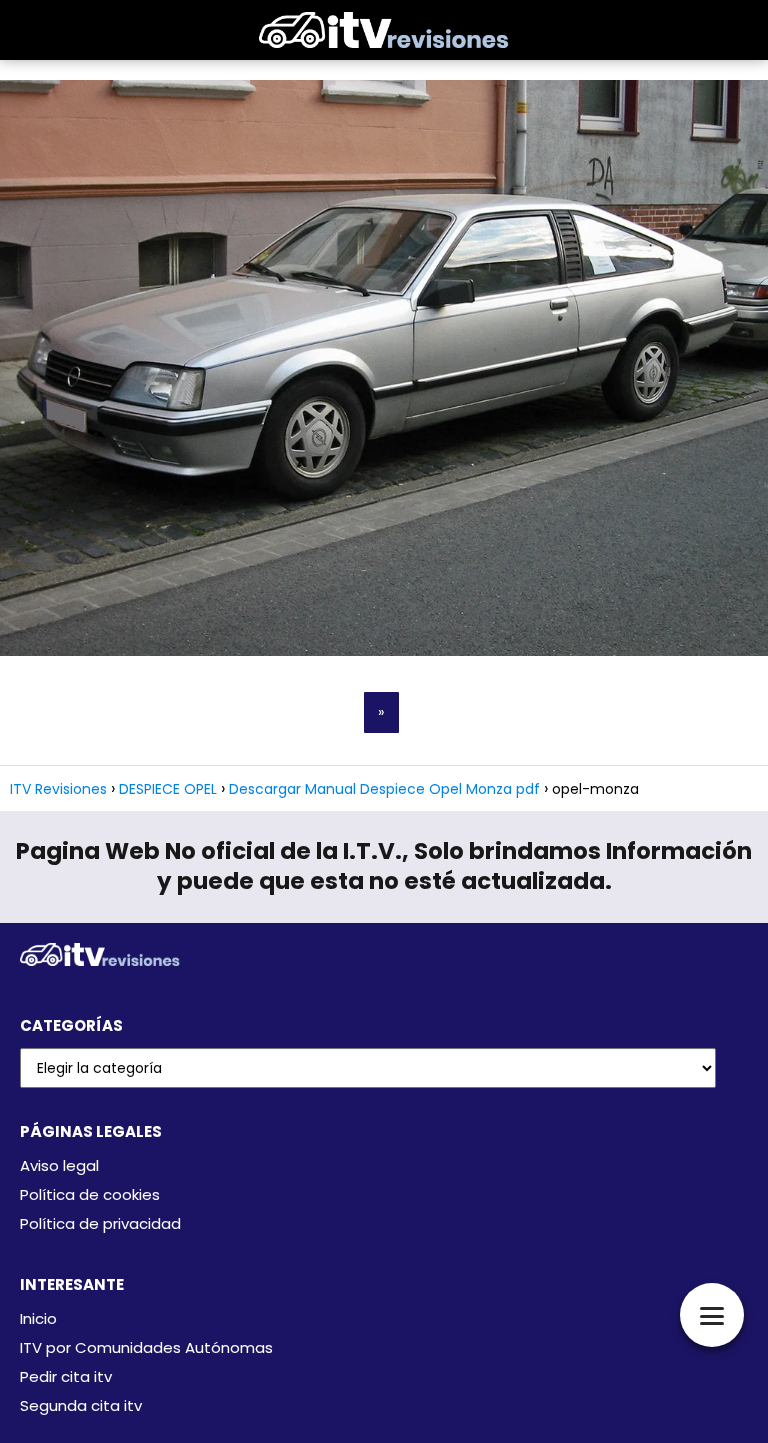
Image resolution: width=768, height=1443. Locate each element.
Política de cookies (90, 1194)
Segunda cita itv (81, 1405)
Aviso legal (59, 1165)
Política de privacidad (100, 1223)
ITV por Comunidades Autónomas (146, 1347)
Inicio (38, 1318)
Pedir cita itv (66, 1376)
